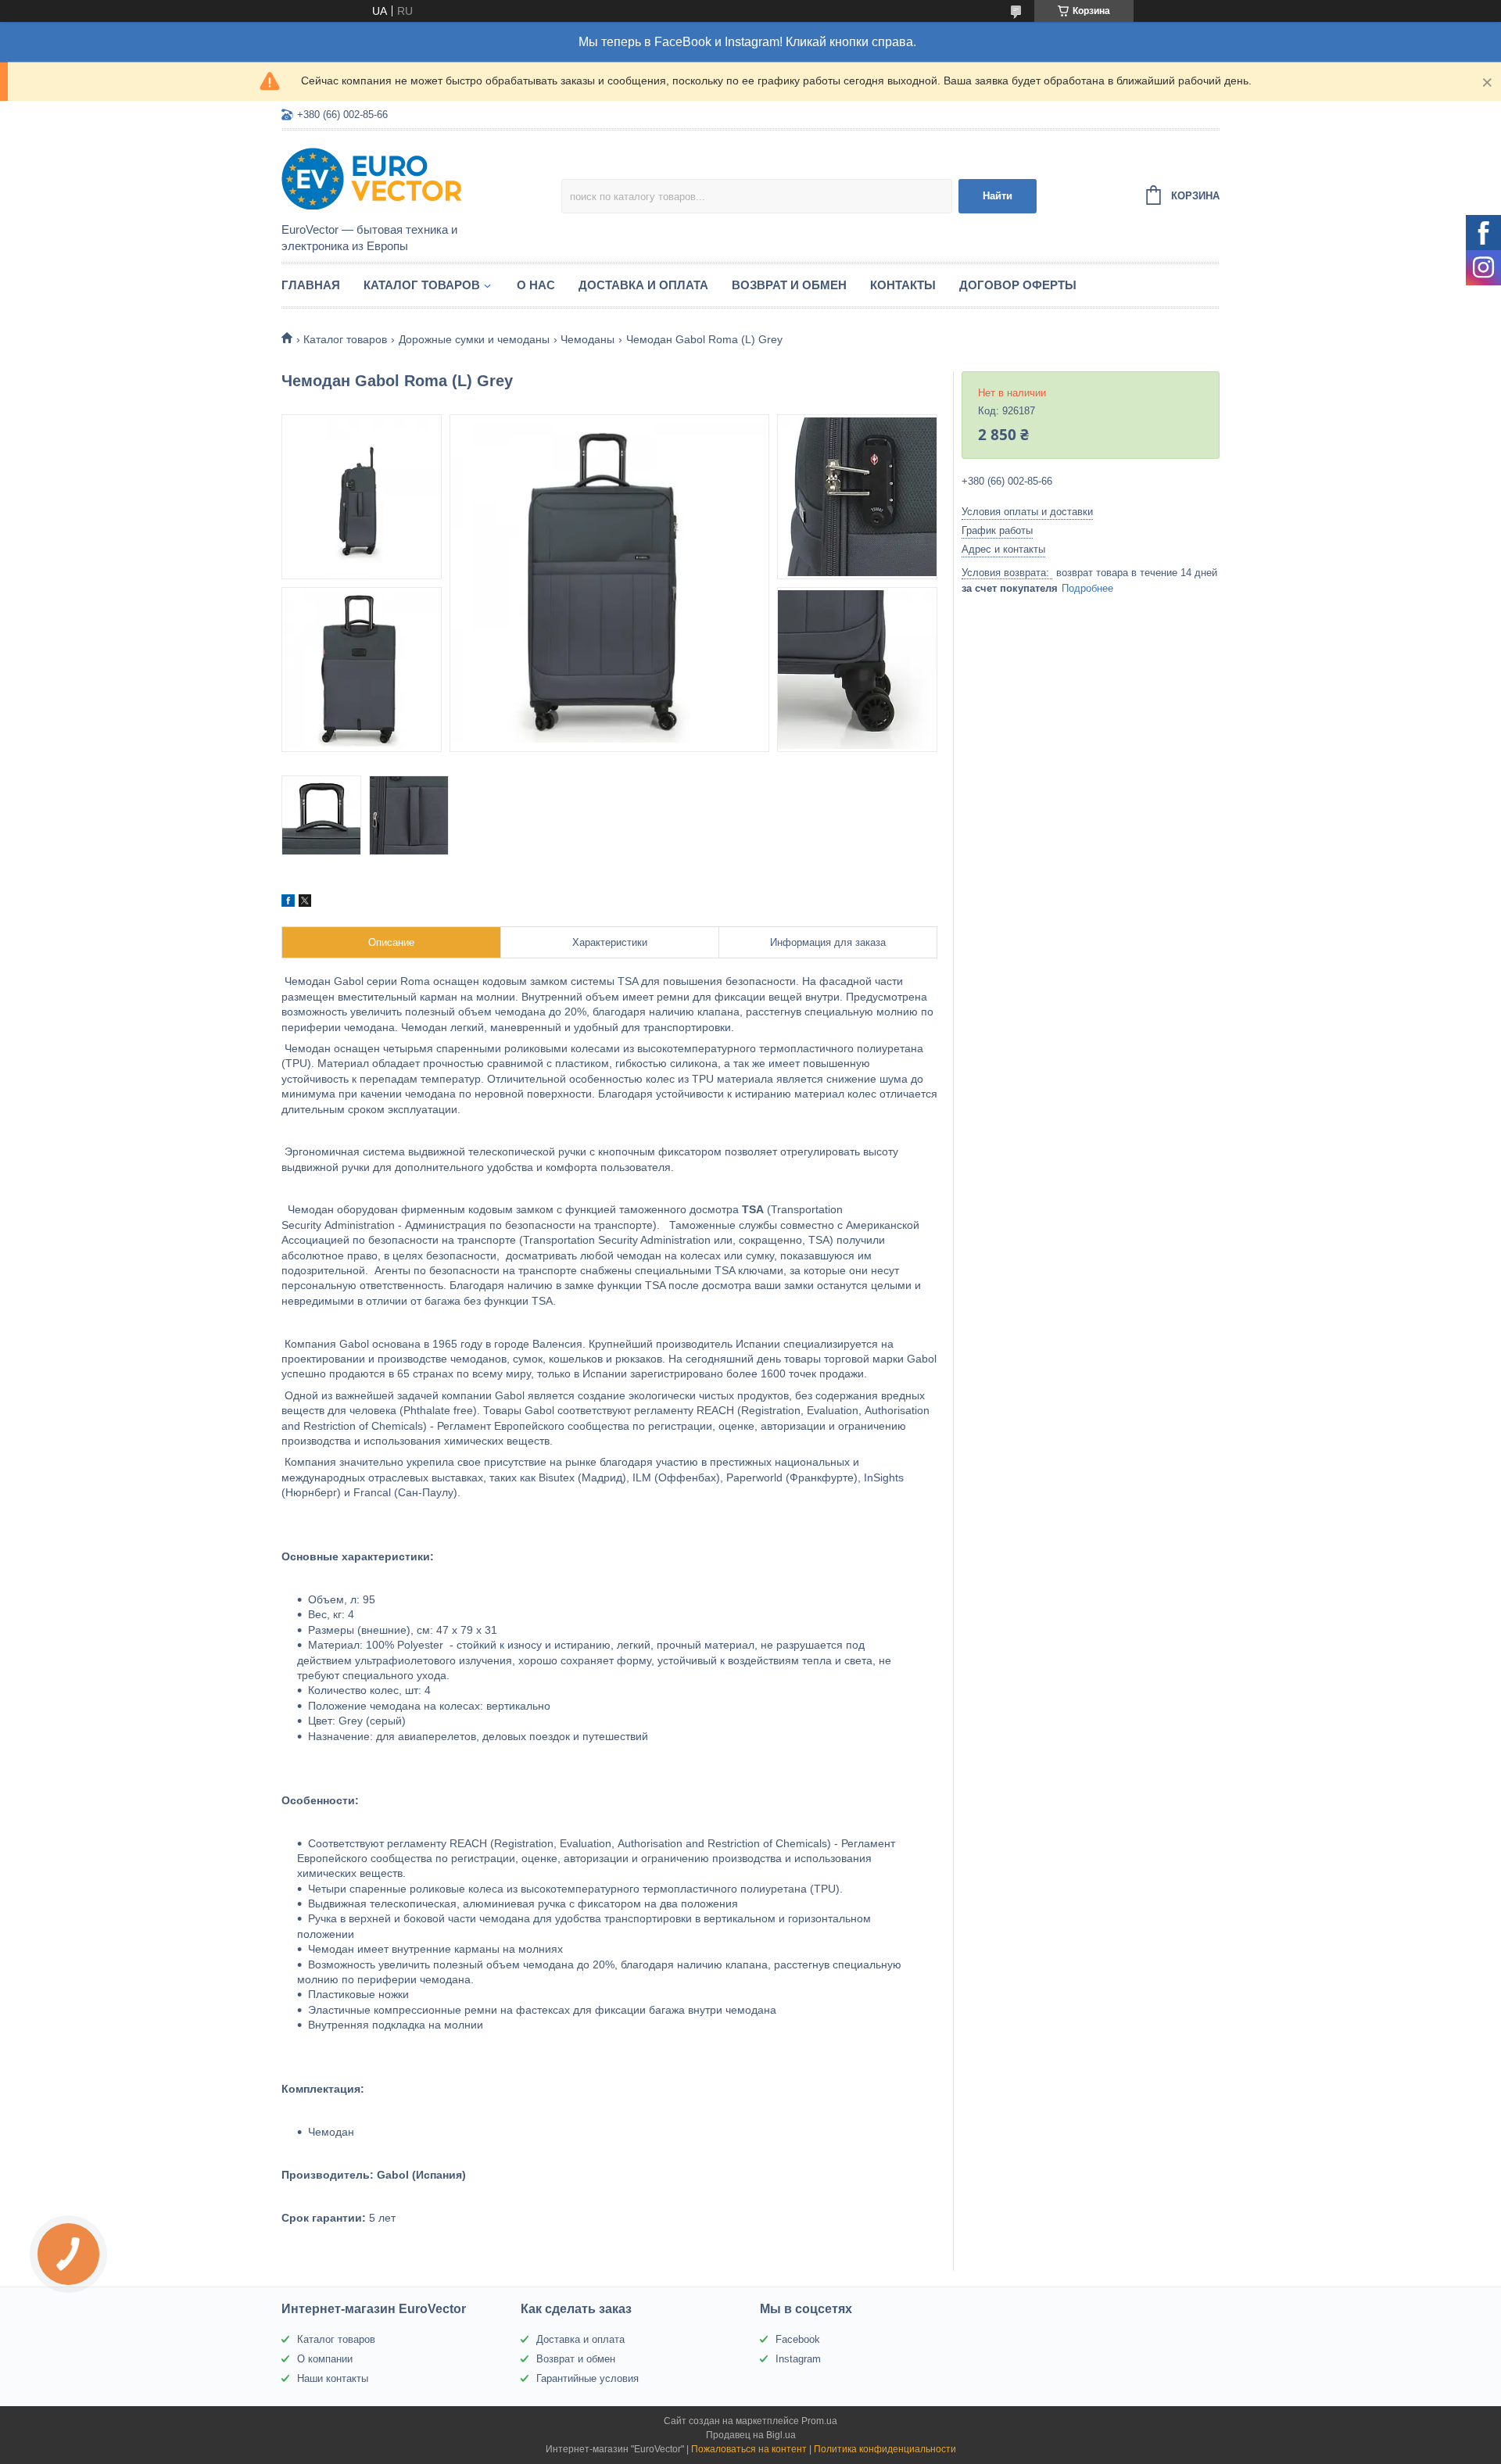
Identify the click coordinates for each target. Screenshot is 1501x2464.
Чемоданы (588, 339)
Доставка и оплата (643, 285)
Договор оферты (1018, 285)
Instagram (798, 2359)
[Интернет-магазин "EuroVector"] (418, 177)
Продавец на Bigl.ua (751, 2435)
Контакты (903, 285)
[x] (305, 903)
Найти (998, 196)
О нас (536, 285)
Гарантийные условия (588, 2378)
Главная (311, 285)
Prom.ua (819, 2421)
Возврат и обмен (789, 285)
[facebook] (288, 903)
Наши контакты (333, 2378)
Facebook (798, 2339)
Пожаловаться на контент (749, 2449)
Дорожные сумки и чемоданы (474, 339)
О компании (325, 2359)
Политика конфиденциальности (885, 2449)
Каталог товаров (422, 285)
